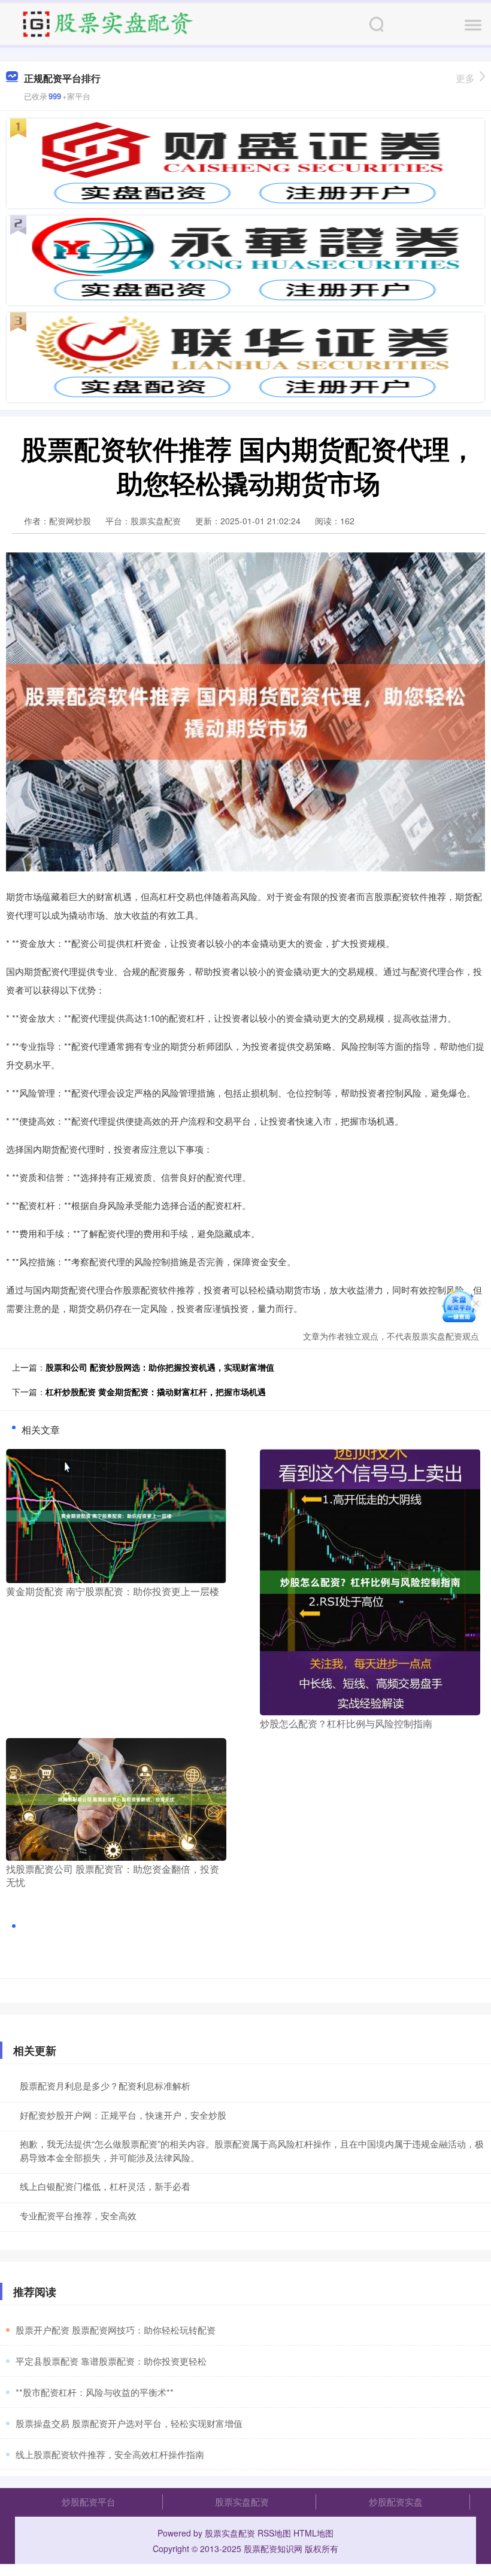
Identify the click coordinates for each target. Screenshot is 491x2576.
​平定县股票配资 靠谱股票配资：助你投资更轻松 (111, 2361)
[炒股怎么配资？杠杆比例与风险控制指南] (370, 1581)
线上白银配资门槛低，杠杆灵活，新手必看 (105, 2186)
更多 (465, 78)
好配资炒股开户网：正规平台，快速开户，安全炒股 (123, 2115)
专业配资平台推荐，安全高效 (78, 2215)
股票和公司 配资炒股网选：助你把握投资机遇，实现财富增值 (160, 1367)
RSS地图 (274, 2533)
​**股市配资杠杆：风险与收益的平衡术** (95, 2392)
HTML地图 (313, 2533)
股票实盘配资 (242, 2501)
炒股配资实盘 (396, 2501)
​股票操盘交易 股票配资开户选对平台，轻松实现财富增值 (129, 2423)
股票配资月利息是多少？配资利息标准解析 (105, 2086)
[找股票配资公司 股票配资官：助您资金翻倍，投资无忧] (116, 1798)
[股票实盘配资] (107, 23)
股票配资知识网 (273, 2548)
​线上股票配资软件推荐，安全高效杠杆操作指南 (110, 2454)
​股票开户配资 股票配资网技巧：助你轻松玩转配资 (116, 2330)
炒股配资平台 (89, 2501)
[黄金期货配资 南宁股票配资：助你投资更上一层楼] (116, 1515)
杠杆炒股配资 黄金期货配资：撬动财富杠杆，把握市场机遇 (156, 1392)
